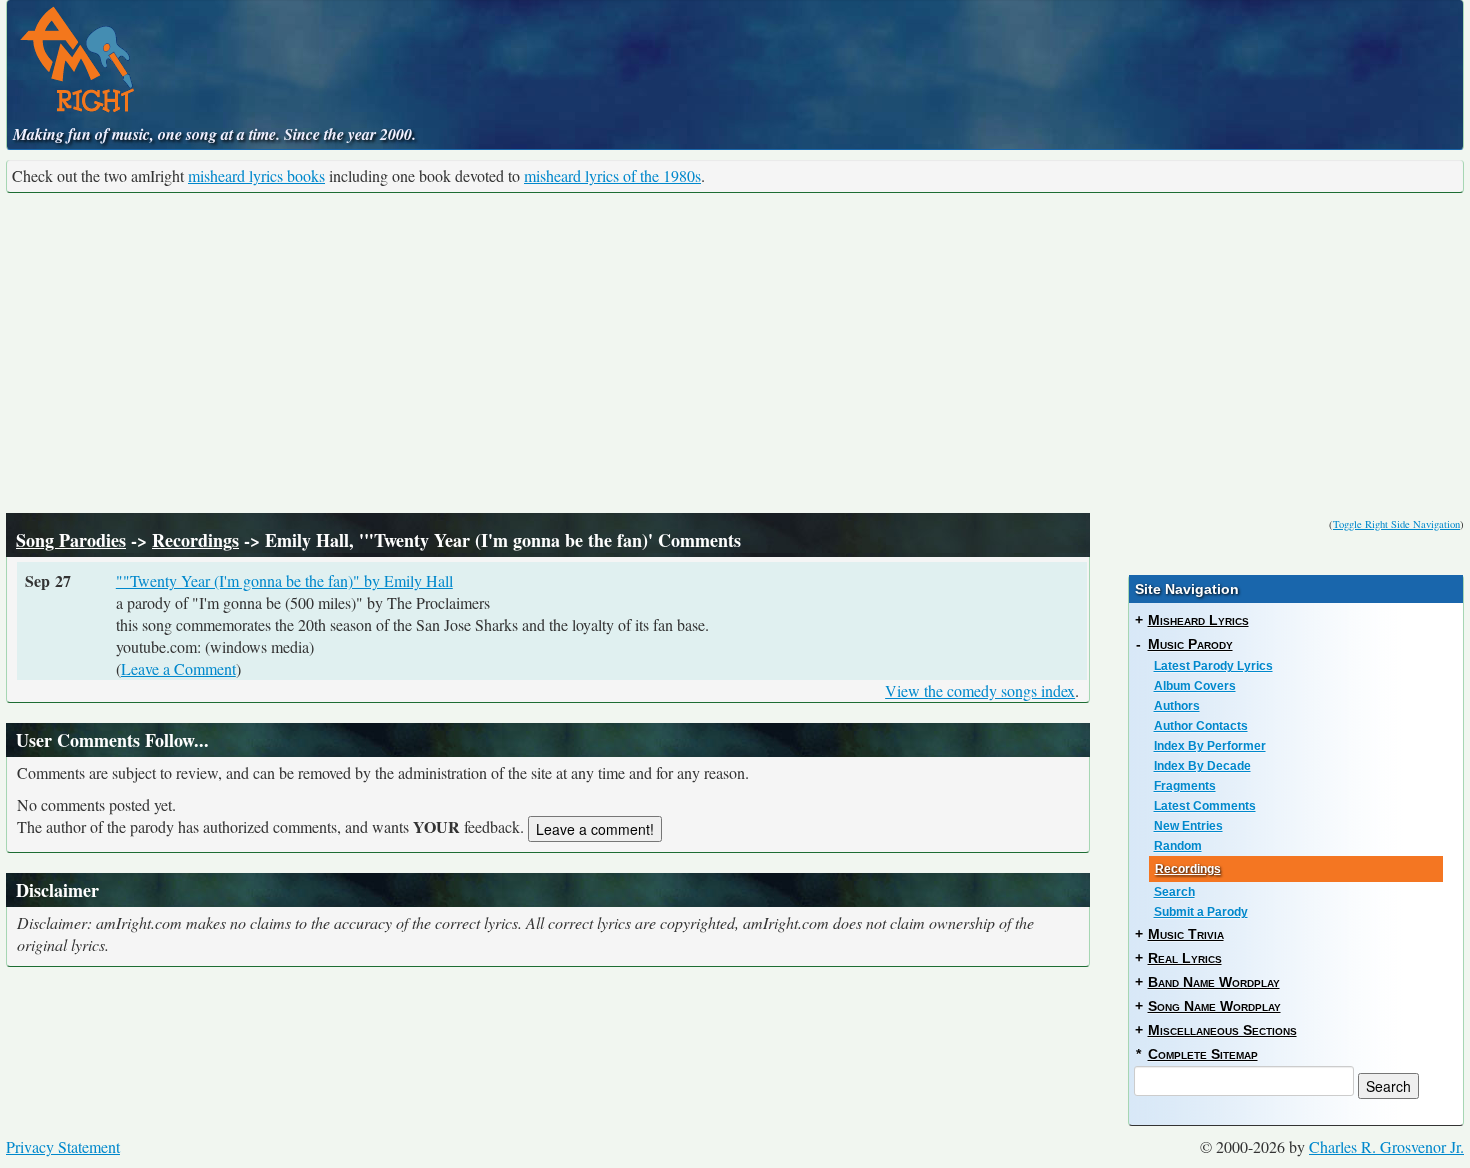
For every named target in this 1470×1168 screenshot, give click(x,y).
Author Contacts (1201, 726)
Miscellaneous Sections (1222, 1030)
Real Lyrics (1185, 958)
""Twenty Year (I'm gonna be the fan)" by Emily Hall (284, 580)
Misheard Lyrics (1198, 620)
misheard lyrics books (256, 175)
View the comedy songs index (980, 690)
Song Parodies (71, 540)
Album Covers (1195, 686)
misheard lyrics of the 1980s (612, 175)
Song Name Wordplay (1214, 1006)
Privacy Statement (63, 1146)
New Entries (1188, 826)
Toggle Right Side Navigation (1396, 524)
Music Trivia (1186, 934)
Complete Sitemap (1203, 1054)
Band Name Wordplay (1214, 982)
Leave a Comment (178, 668)
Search (1174, 892)
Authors (1177, 706)
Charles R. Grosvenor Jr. (1386, 1146)
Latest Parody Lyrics (1213, 666)
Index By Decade (1202, 766)
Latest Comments (1205, 806)
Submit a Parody (1201, 912)
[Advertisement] (735, 353)
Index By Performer (1210, 746)
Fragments (1185, 786)
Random (1178, 846)
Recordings (195, 540)
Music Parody (1190, 644)
